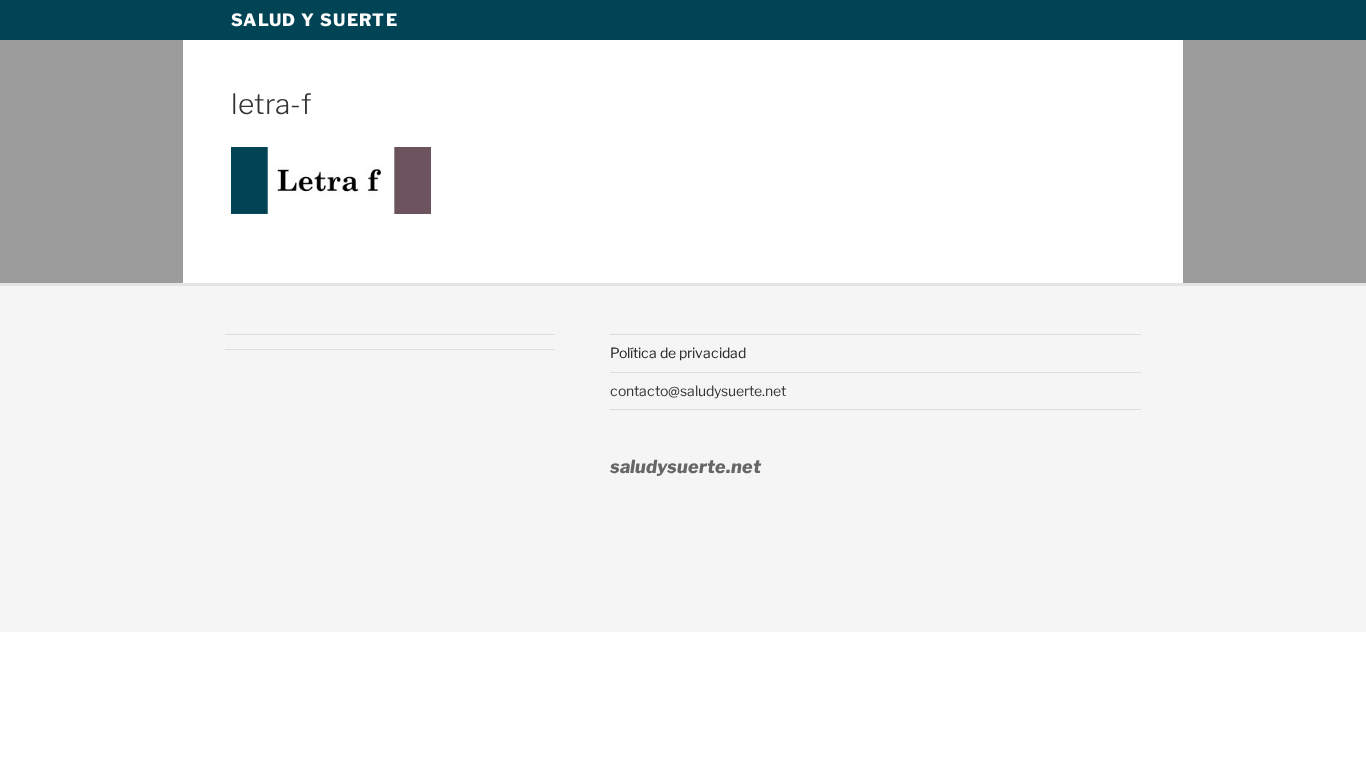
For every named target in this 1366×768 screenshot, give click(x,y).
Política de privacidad (678, 352)
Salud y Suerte (314, 20)
